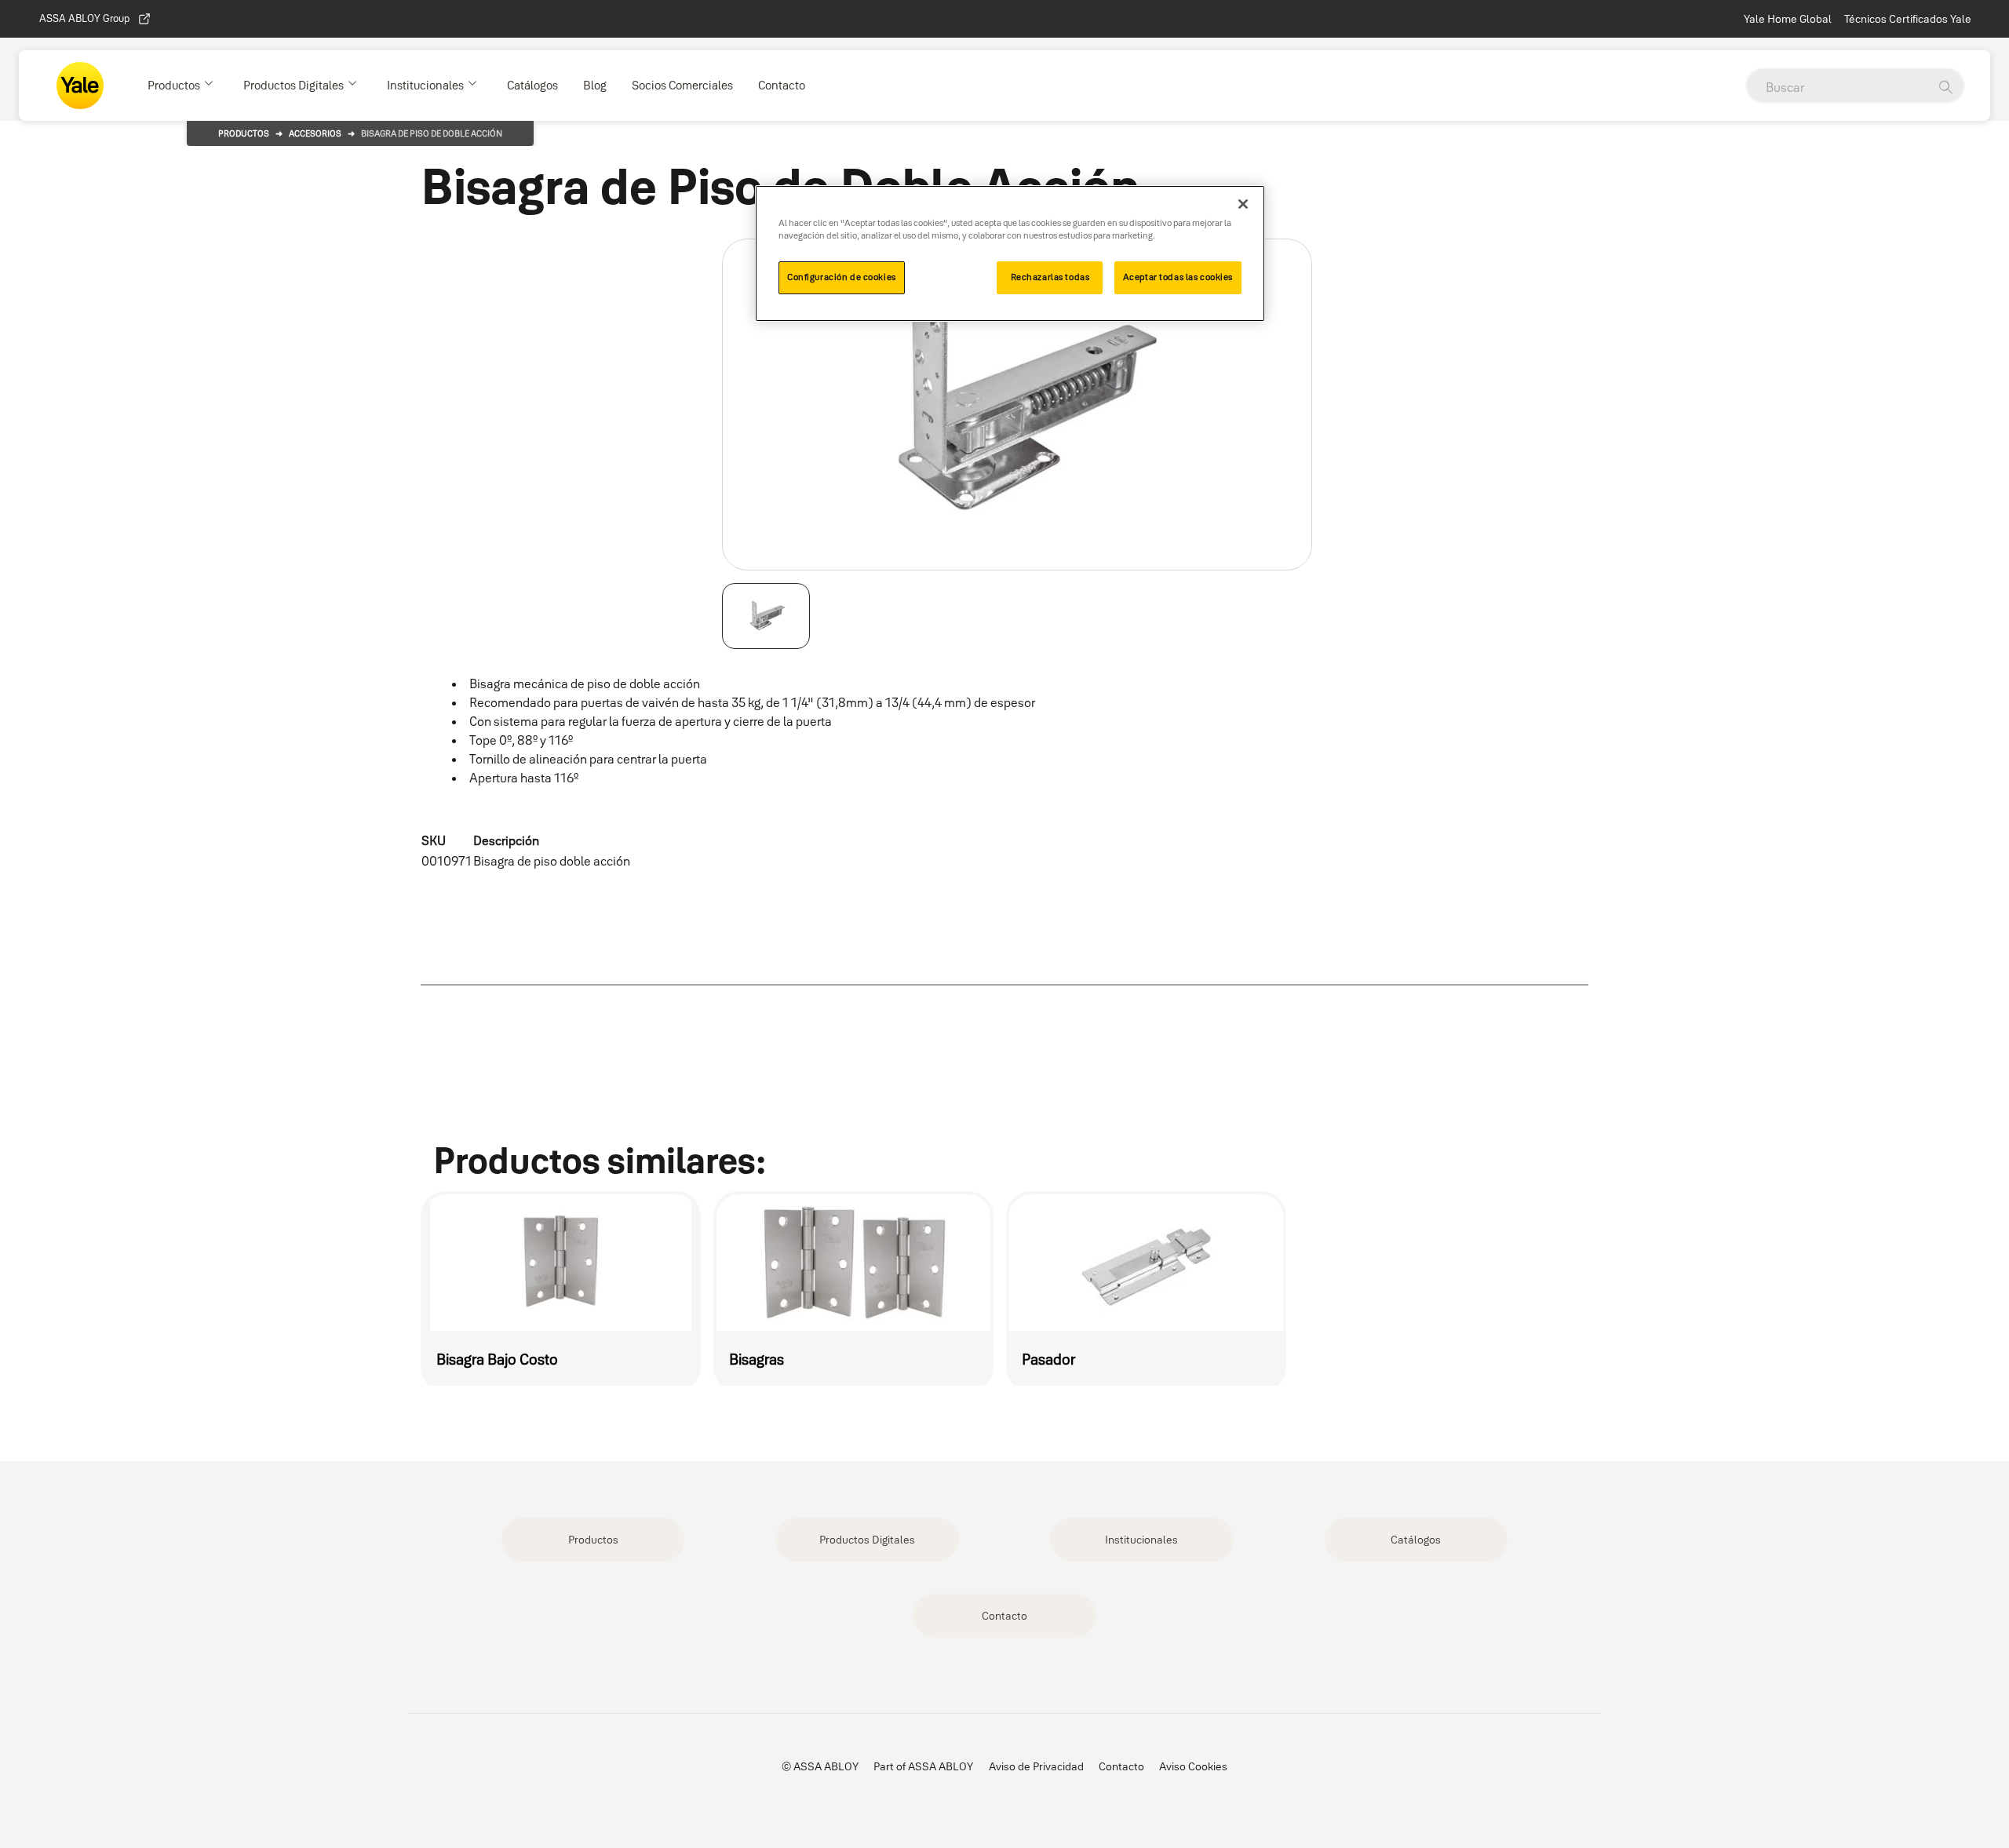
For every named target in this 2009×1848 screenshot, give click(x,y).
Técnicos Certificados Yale (1908, 19)
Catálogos (1416, 1540)
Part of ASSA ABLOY (923, 1766)
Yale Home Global (1788, 19)
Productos (244, 133)
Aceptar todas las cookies (1178, 277)
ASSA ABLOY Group (84, 18)
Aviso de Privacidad (1036, 1766)
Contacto (1004, 1616)
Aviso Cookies (1193, 1766)
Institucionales (1141, 1540)
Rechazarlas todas (1050, 277)
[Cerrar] (1243, 204)
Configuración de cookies (842, 277)
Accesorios (315, 133)
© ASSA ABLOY (820, 1766)
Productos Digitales (867, 1540)
